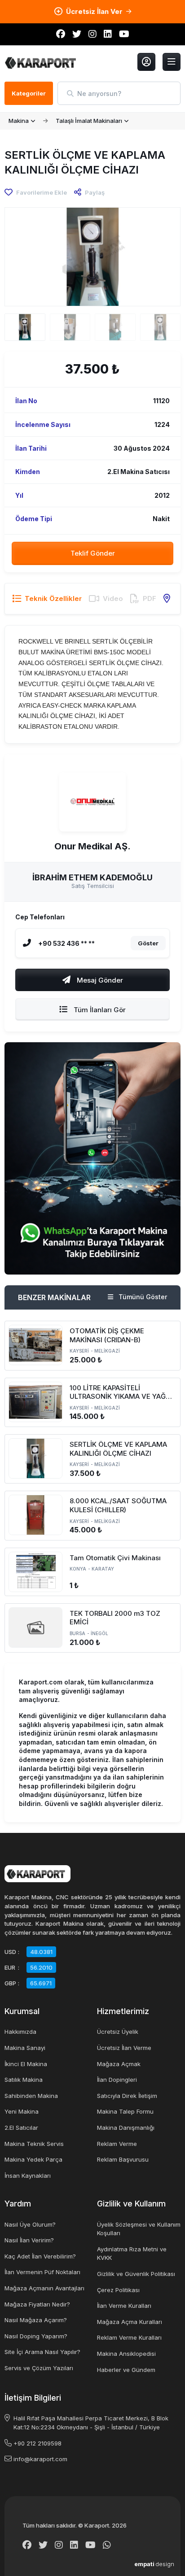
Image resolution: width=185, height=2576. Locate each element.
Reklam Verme (117, 2144)
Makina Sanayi (25, 2048)
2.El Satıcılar (21, 2128)
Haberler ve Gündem (126, 2370)
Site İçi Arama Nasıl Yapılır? (42, 2352)
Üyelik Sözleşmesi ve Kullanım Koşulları (139, 2229)
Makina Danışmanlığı (126, 2128)
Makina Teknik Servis (34, 2144)
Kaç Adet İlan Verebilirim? (40, 2256)
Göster (148, 943)
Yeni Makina (22, 2111)
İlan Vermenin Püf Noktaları (42, 2272)
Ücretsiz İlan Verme (124, 2048)
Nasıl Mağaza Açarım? (36, 2320)
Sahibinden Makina (31, 2096)
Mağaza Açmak (119, 2064)
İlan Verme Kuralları (124, 2306)
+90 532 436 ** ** (66, 943)
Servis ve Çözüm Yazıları (39, 2368)
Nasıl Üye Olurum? (30, 2224)
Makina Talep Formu (125, 2111)
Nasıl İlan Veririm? (29, 2240)
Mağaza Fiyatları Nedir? (37, 2304)
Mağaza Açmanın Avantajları (44, 2288)
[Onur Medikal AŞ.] (92, 802)
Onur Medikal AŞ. (92, 847)
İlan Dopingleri (117, 2080)
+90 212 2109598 (37, 2443)
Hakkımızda (20, 2032)
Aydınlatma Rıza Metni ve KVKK (132, 2254)
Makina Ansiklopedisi (126, 2354)
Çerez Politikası (118, 2290)
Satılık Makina (24, 2080)
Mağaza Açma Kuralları (130, 2322)
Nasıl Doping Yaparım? (36, 2336)
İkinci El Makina (26, 2064)
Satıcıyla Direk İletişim (127, 2096)
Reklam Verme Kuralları (129, 2337)
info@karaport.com (40, 2459)
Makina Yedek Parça (33, 2159)
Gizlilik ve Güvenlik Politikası (136, 2274)
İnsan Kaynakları (28, 2176)
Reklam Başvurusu (123, 2159)
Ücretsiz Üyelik (118, 2032)
